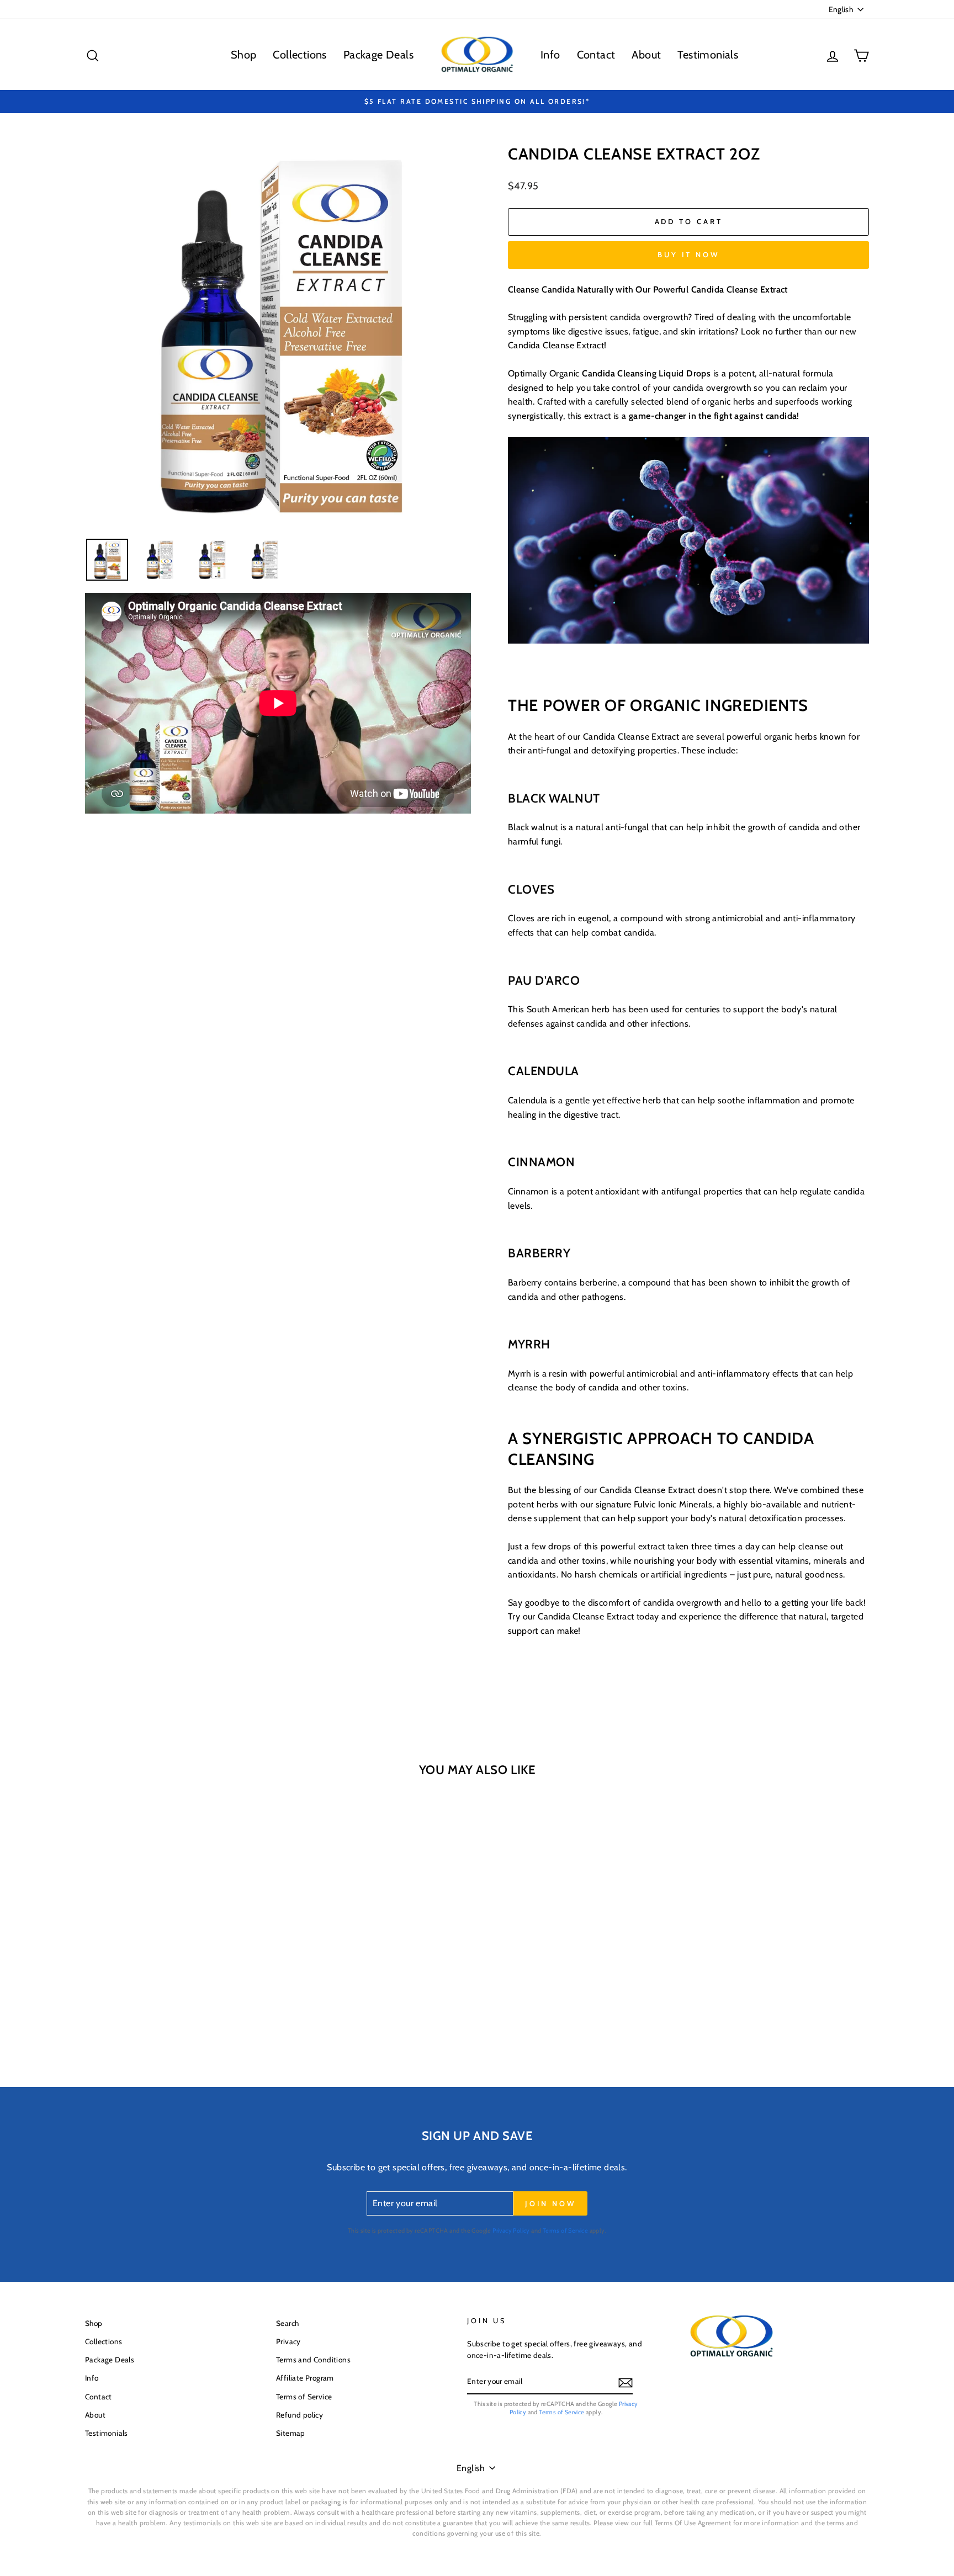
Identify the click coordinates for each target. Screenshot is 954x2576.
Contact (596, 55)
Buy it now (688, 254)
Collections (300, 55)
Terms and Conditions (313, 2360)
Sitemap (291, 2433)
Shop (244, 55)
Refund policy (300, 2415)
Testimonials (708, 55)
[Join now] (626, 2382)
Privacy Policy (511, 2230)
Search (287, 2323)
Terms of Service (565, 2230)
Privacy (288, 2341)
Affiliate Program (305, 2378)
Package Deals (378, 55)
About (646, 55)
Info (550, 55)
